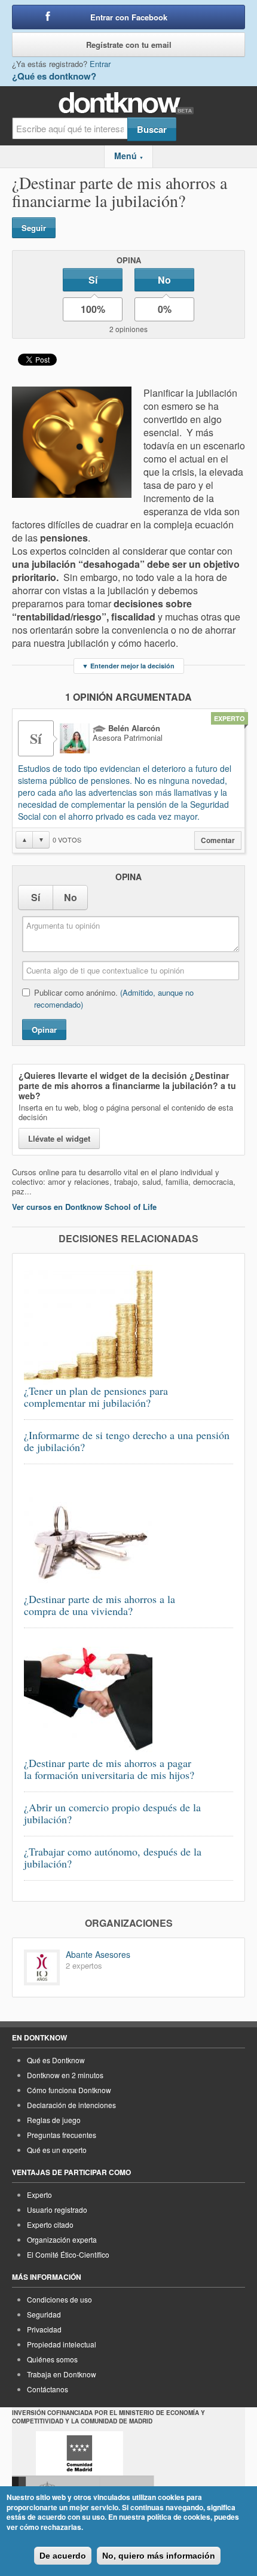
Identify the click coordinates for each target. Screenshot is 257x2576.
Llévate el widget (59, 1138)
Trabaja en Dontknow (62, 2374)
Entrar (100, 64)
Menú (129, 156)
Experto (39, 2195)
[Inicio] (129, 103)
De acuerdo (63, 2556)
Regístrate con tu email (129, 45)
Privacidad (44, 2329)
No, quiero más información (159, 2556)
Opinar (44, 1030)
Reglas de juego (54, 2120)
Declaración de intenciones (71, 2105)
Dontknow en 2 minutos (65, 2075)
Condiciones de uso (59, 2299)
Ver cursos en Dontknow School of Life (84, 1207)
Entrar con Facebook (129, 17)
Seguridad (44, 2314)
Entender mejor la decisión (128, 666)
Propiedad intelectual (62, 2344)
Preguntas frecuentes (62, 2135)
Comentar (218, 840)
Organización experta (62, 2239)
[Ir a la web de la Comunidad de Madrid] (79, 2453)
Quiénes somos (52, 2359)
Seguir (34, 228)
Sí (93, 280)
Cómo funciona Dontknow (69, 2090)
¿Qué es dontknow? (54, 76)
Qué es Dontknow (56, 2060)
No (164, 280)
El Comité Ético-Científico (68, 2254)
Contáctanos (48, 2389)
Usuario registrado (57, 2209)
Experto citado (50, 2224)
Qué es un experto (57, 2150)
